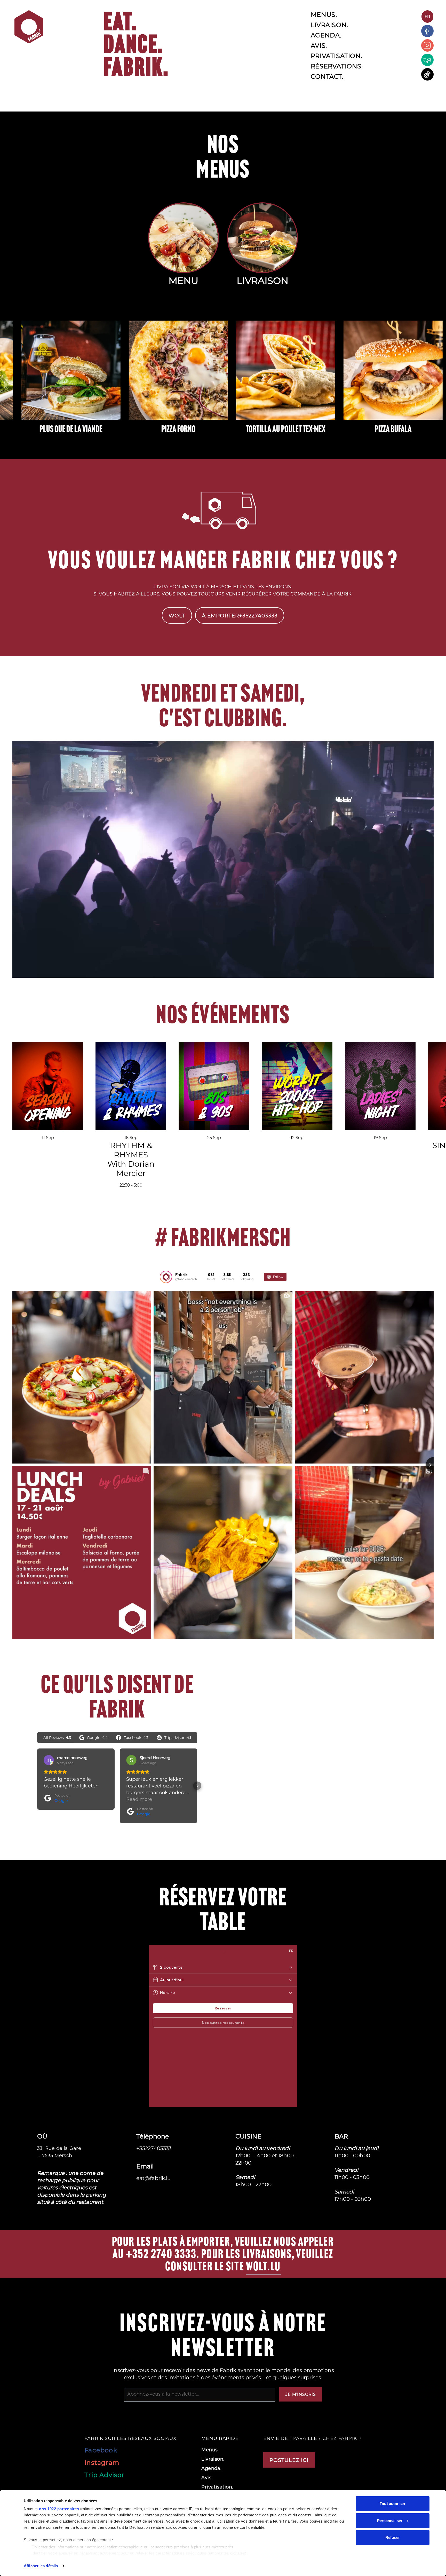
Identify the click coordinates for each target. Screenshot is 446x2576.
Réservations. (337, 66)
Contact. (327, 76)
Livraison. (329, 25)
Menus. (324, 14)
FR (427, 16)
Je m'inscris (301, 2394)
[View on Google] (49, 1760)
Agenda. (326, 35)
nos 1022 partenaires (59, 2509)
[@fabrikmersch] (166, 1277)
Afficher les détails (41, 2566)
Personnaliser (390, 2521)
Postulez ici (289, 2460)
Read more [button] (139, 1799)
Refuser (393, 2537)
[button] (37, 1786)
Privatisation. (336, 56)
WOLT (177, 615)
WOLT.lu (263, 2266)
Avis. (319, 45)
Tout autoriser (392, 2504)
